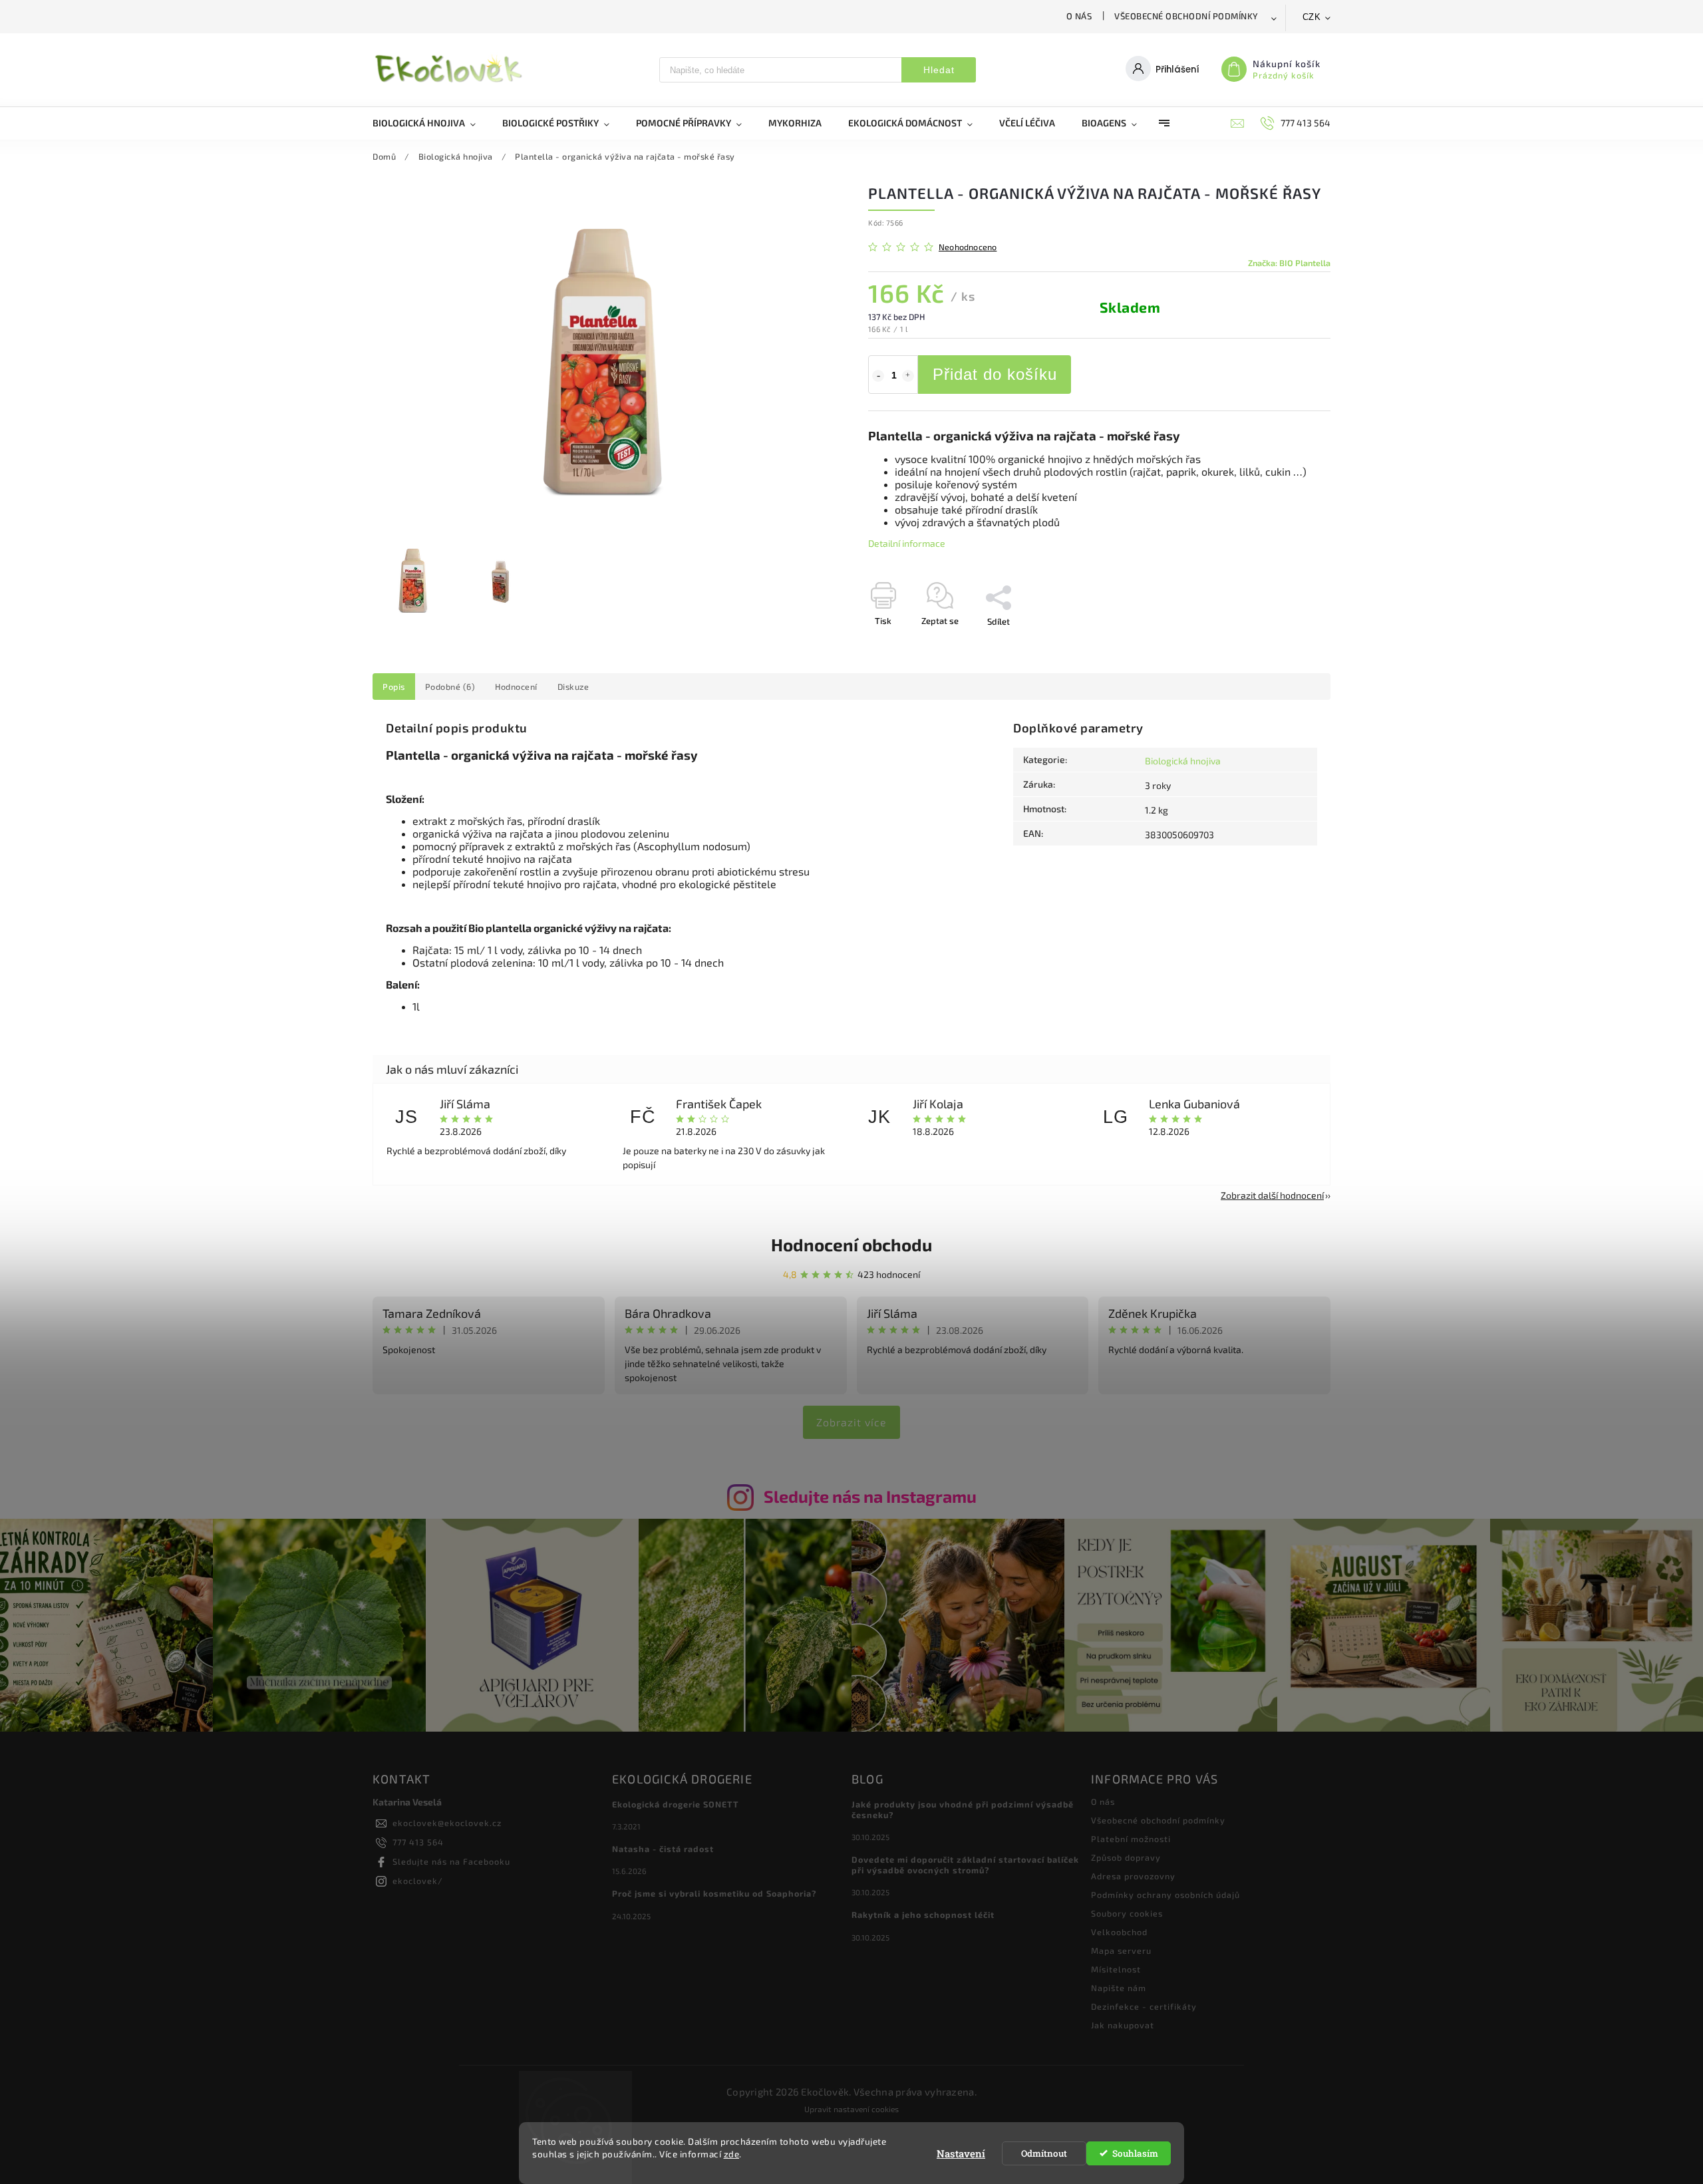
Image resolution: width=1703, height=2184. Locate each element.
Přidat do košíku (995, 374)
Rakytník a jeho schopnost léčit (923, 1915)
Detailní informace (907, 543)
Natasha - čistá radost (663, 1849)
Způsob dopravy (1126, 1857)
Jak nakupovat (1123, 2025)
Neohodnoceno (968, 247)
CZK (1312, 17)
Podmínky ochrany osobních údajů (1165, 1895)
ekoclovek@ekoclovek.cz (447, 1823)
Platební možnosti (1131, 1839)
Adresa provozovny (1133, 1876)
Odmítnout (1044, 2153)
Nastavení (961, 2153)
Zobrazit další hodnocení (1272, 1195)
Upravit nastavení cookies (851, 2109)
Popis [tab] (394, 687)
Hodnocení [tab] (516, 687)
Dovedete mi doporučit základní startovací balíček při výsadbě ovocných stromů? (965, 1865)
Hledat (939, 70)
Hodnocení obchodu (851, 1244)
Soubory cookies (1127, 1913)
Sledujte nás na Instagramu (870, 1496)
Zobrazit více (851, 1422)
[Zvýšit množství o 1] (908, 376)
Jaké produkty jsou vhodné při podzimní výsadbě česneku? (963, 1809)
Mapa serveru (1121, 1950)
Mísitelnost (1116, 1969)
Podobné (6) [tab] (450, 687)
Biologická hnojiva (1183, 761)
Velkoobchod (1119, 1932)
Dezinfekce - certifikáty (1144, 2006)
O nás (1079, 16)
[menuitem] (431, 123)
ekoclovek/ (418, 1881)
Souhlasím (1135, 2153)
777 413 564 (418, 1842)
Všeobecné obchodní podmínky (1186, 16)
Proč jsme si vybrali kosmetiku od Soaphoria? (714, 1893)
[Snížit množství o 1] (878, 376)
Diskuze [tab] (573, 687)
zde (732, 2154)
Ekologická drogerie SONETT (676, 1804)
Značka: (1289, 263)
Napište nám (1119, 1988)
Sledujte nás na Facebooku (451, 1861)
